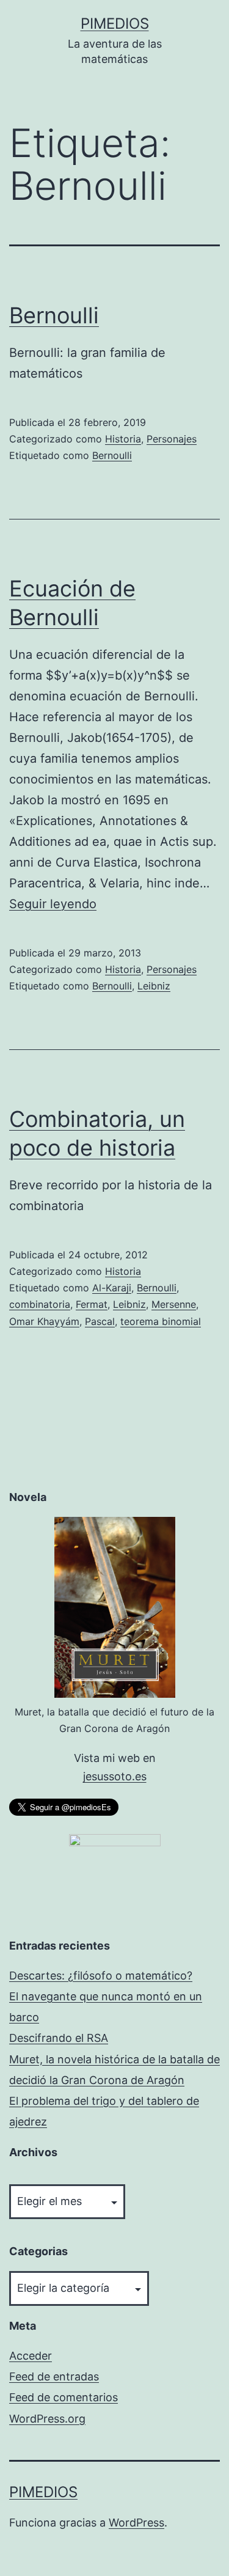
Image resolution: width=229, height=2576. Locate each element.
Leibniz (154, 986)
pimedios (115, 24)
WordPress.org (47, 2419)
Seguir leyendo (53, 904)
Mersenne (174, 1304)
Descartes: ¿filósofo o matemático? (101, 1976)
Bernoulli (54, 315)
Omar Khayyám (44, 1321)
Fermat (92, 1304)
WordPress (136, 2523)
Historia (123, 439)
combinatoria (40, 1304)
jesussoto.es (115, 1776)
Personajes (172, 439)
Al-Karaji (112, 1288)
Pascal (100, 1321)
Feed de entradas (54, 2376)
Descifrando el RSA (59, 2038)
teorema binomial (161, 1321)
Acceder (31, 2356)
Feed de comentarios (64, 2397)
